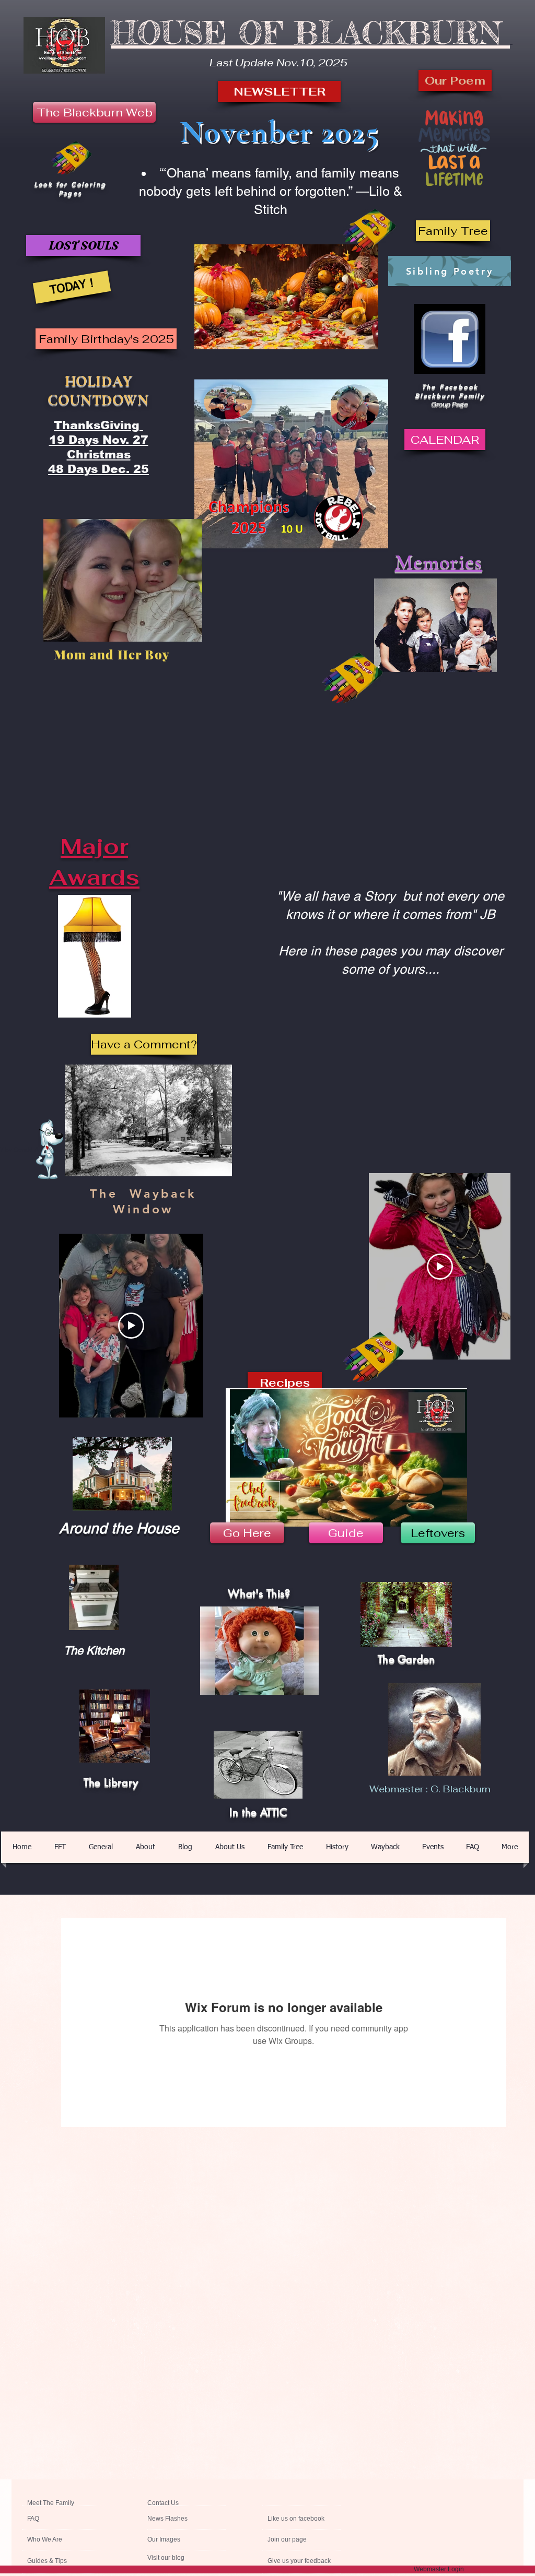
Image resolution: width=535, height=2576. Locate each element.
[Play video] (440, 1267)
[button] (453, 231)
